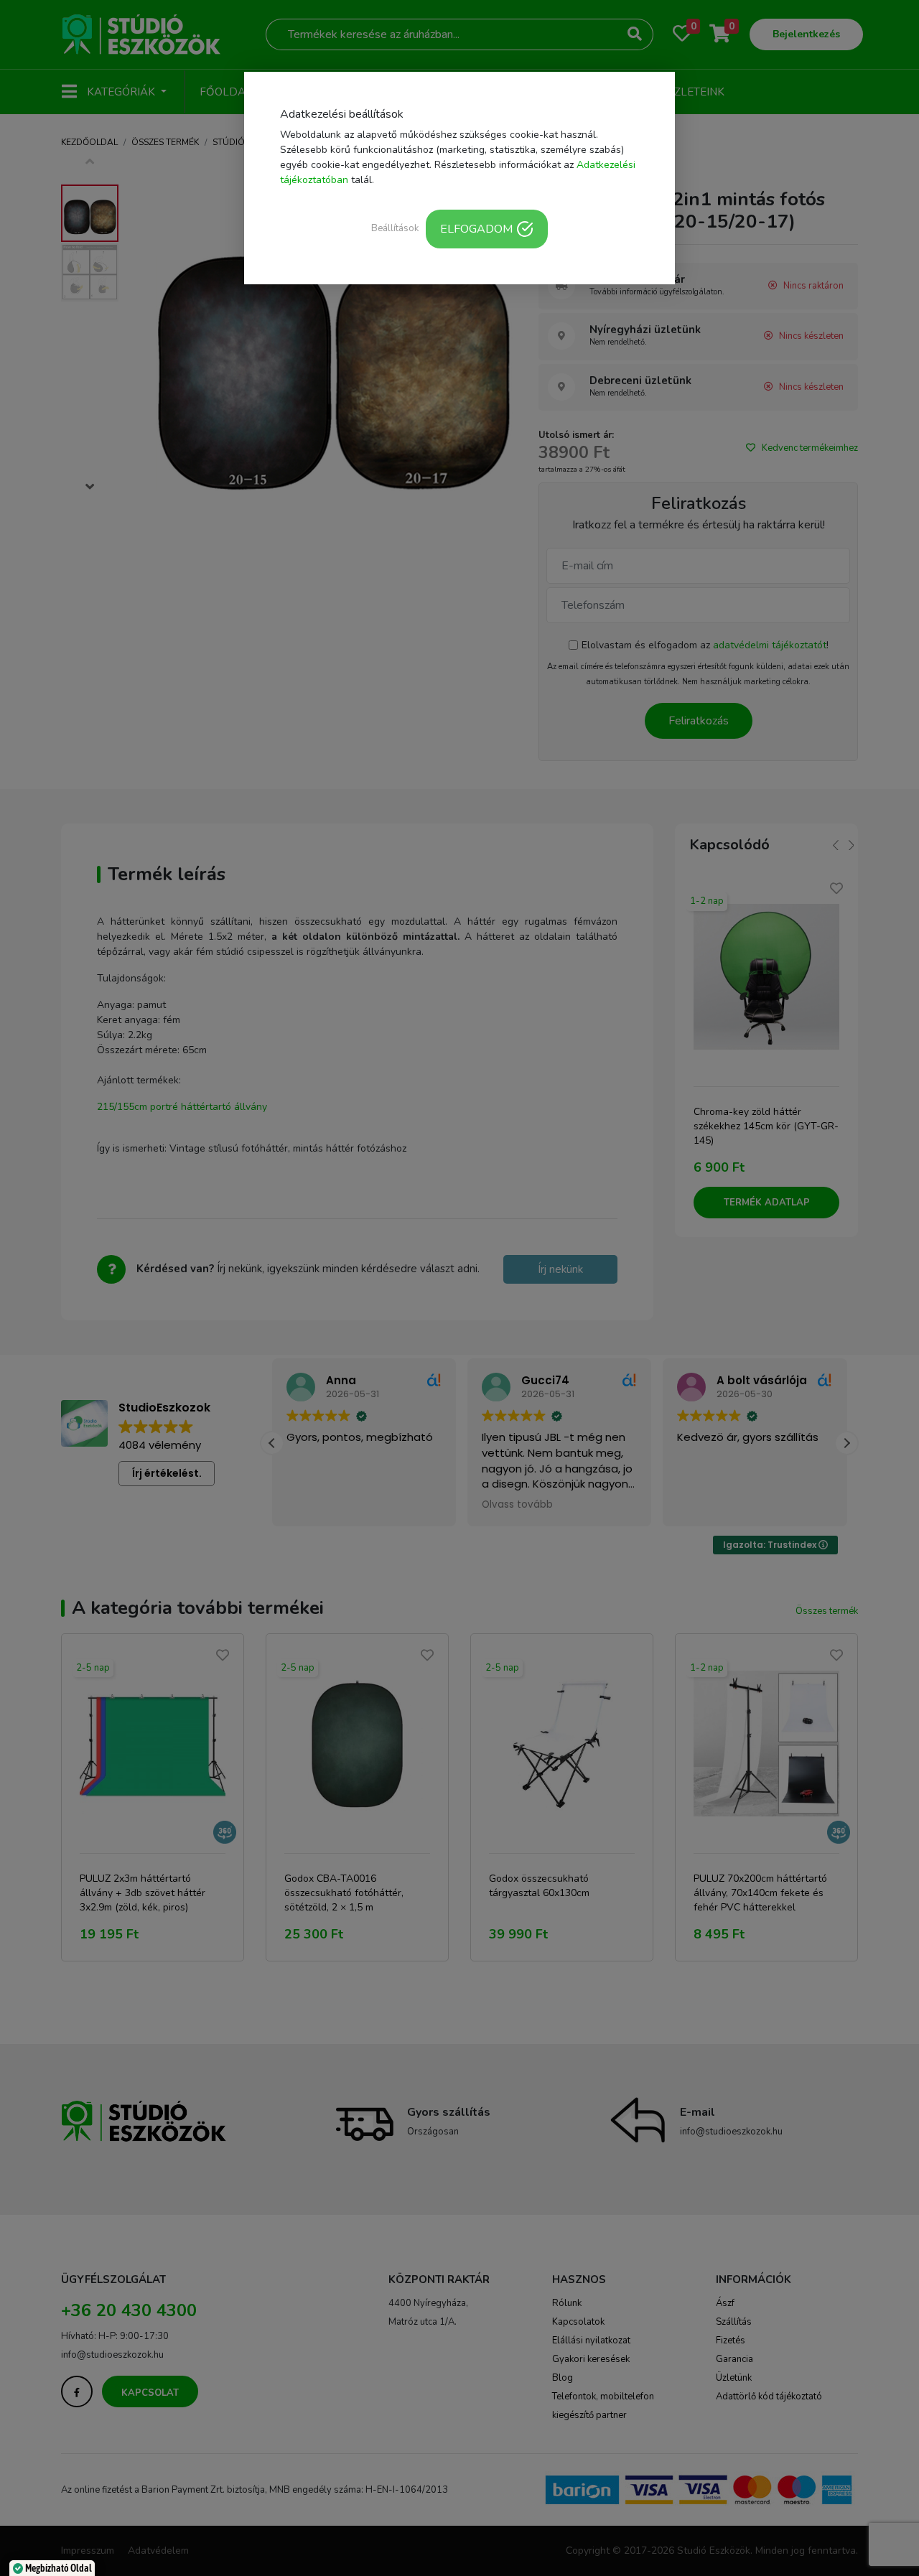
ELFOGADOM (476, 229)
